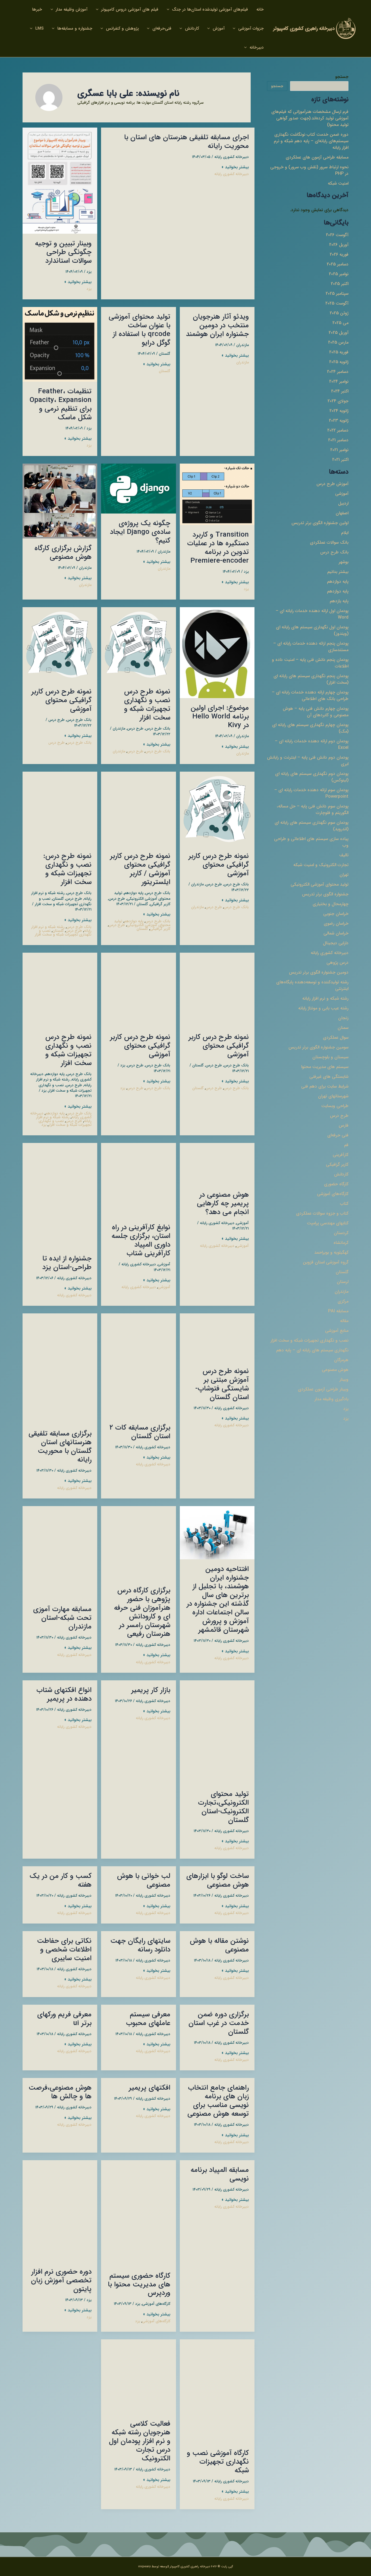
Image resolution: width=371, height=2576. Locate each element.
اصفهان (342, 513)
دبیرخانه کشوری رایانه (330, 953)
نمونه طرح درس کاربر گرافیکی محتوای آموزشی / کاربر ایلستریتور (140, 869)
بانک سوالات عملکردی (329, 542)
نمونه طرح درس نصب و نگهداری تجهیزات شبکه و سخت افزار (147, 705)
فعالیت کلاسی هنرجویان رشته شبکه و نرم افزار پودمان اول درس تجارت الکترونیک (140, 2441)
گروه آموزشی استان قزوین (326, 1262)
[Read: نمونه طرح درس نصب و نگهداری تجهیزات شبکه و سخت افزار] (138, 644)
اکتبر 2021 (340, 460)
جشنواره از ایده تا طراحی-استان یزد (67, 1263)
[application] (169, 9)
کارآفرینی (341, 1155)
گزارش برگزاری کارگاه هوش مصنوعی (63, 553)
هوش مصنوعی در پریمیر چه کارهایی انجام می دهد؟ (223, 1204)
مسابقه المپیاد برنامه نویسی (220, 2174)
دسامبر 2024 (338, 372)
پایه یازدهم (339, 601)
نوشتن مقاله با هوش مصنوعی (219, 1945)
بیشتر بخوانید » (235, 167)
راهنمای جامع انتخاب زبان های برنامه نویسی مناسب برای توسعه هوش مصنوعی (218, 2101)
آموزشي (243, 1223)
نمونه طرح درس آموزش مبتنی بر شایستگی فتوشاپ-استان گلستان (222, 1384)
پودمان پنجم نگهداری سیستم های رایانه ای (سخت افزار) (311, 679)
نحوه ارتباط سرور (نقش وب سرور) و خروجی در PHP (309, 170)
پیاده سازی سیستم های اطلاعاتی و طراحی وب (311, 842)
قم (346, 1145)
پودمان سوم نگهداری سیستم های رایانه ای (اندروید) (312, 826)
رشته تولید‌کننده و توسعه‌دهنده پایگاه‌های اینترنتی (312, 985)
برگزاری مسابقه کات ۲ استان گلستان (140, 1432)
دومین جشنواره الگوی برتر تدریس (319, 972)
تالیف (344, 855)
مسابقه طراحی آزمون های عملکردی (317, 157)
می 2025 (340, 323)
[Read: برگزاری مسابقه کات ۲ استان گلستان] (138, 1365)
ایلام (345, 533)
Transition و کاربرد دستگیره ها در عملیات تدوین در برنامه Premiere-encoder (218, 548)
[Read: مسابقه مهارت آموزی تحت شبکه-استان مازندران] (60, 1552)
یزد (346, 1409)
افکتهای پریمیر (150, 2088)
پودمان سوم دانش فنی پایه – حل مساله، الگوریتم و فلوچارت (313, 809)
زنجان (343, 1018)
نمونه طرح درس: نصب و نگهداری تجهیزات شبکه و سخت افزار (67, 869)
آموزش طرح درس (332, 484)
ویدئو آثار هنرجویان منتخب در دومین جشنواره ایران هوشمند (217, 326)
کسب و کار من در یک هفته (61, 1880)
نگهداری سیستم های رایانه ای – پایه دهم (312, 1350)
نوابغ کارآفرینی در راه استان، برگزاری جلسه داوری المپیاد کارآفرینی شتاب (141, 1241)
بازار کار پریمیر (151, 1690)
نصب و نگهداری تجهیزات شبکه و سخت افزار (309, 1340)
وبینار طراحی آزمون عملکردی (323, 1389)
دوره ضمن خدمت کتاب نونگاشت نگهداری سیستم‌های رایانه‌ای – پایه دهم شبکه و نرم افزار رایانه (311, 141)
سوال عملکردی (336, 1037)
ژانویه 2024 (339, 411)
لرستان (343, 1282)
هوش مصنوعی (335, 1370)
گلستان (342, 1272)
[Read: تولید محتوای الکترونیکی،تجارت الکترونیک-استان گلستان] (217, 1732)
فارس (344, 1125)
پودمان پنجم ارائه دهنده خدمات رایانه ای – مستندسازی (311, 647)
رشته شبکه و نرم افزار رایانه (325, 998)
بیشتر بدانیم (338, 572)
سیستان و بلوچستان (330, 1057)
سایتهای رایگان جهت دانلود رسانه (140, 1945)
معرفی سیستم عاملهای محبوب (148, 2019)
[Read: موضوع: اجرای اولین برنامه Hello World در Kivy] (217, 652)
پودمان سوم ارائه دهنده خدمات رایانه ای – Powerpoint (311, 793)
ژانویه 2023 (339, 421)
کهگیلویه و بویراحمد (331, 1252)
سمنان (343, 1028)
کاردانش (341, 1174)
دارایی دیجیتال (336, 943)
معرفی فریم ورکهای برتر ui (64, 2019)
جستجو (342, 77)
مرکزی (343, 1301)
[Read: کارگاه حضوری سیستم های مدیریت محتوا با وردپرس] (138, 2213)
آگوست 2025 (337, 303)
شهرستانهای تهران (333, 1096)
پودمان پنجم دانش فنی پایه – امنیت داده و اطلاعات (310, 663)
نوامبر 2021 (339, 450)
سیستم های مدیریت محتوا (325, 1067)
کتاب (344, 1204)
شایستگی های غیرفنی (329, 1077)
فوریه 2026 (339, 254)
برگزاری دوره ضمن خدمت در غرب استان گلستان (219, 2023)
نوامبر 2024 (339, 381)
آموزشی (342, 494)
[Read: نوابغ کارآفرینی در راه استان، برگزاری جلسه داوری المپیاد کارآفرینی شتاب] (138, 1180)
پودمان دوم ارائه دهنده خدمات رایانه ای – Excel (312, 744)
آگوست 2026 (337, 235)
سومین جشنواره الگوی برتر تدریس (318, 1047)
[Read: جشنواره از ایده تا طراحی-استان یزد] (60, 1196)
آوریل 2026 (339, 245)
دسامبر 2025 (338, 264)
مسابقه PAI (338, 1311)
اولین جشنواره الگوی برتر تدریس (320, 523)
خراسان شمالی (336, 933)
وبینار (344, 1379)
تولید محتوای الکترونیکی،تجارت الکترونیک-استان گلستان (223, 1807)
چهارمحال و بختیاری (331, 904)
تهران (344, 875)
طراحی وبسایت (335, 1106)
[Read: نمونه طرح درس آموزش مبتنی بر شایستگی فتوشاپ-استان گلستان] (217, 1337)
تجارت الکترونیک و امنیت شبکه (321, 865)
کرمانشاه (341, 1243)
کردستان (341, 1233)
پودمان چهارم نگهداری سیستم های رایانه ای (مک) (310, 728)
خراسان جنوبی (336, 914)
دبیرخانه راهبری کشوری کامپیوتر (304, 28)
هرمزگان (341, 1360)
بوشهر (344, 562)
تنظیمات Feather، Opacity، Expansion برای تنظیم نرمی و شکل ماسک (61, 405)
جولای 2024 (338, 401)
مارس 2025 (338, 342)
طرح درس (339, 1116)
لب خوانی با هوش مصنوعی (144, 1880)
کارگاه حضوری (336, 1184)
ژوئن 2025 (339, 313)
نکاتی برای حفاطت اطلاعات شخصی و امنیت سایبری (64, 1950)
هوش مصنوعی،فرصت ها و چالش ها (60, 2092)
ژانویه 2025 (339, 362)
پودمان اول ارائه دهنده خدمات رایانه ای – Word (312, 614)
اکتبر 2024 (340, 391)
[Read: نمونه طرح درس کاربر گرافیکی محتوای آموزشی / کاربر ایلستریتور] (138, 809)
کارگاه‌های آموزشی (333, 1194)
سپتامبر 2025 (337, 294)
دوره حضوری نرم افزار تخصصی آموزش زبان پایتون (61, 2281)
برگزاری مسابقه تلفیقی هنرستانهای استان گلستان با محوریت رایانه (60, 1447)
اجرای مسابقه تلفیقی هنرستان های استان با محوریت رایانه (186, 142)
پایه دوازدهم (338, 582)
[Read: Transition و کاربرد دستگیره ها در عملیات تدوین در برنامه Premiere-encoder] (217, 494)
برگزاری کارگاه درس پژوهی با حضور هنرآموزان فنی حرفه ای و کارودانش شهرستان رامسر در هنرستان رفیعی (142, 1612)
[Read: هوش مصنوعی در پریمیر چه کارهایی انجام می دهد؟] (217, 1164)
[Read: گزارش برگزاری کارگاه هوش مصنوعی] (60, 501)
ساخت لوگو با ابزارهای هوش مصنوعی (218, 1880)
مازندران (342, 1292)
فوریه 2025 (339, 352)
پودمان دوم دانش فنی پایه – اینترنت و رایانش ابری (308, 761)
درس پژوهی (337, 963)
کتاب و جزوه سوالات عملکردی (322, 1213)
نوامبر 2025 (339, 274)
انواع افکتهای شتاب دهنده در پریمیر (64, 1695)
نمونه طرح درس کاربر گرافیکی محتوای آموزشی (61, 700)
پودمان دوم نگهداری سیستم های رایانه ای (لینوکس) (312, 777)
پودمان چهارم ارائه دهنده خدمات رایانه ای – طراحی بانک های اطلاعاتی (310, 696)
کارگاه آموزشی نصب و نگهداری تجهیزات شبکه (218, 2462)
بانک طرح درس (334, 552)
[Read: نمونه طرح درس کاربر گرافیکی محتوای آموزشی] (60, 644)
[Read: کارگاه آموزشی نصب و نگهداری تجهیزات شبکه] (217, 2391)
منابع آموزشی (337, 1331)
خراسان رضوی (336, 923)
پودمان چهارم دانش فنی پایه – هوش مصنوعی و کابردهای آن (316, 712)
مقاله (344, 1321)
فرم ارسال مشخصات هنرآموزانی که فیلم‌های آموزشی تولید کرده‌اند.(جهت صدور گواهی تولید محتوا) (310, 118)
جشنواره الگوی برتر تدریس (325, 894)
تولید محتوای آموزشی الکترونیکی (320, 884)
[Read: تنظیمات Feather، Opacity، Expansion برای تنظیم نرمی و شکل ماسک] (60, 344)
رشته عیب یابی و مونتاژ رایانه (323, 1008)
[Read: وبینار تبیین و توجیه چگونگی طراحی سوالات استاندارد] (60, 180)
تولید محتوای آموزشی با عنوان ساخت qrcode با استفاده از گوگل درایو (139, 330)
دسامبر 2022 (338, 430)
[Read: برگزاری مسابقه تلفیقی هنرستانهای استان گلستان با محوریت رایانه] (60, 1368)
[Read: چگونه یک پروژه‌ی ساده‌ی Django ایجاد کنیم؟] (138, 488)
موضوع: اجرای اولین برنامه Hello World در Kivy (220, 717)
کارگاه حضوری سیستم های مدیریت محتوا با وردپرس (139, 2285)
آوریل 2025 (339, 333)
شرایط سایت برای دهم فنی (325, 1086)
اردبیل (343, 503)
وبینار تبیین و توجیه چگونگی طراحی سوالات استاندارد (63, 252)
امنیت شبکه (338, 183)
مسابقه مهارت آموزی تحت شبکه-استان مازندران (62, 1618)
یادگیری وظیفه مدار (331, 1399)
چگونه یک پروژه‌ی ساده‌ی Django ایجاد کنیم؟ (140, 532)
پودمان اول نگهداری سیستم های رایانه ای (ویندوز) (312, 630)
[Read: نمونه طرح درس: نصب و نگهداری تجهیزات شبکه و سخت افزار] (60, 809)
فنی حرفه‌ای (338, 1135)
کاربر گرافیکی (337, 1165)
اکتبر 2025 (340, 284)
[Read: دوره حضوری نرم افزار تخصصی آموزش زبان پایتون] (60, 2211)
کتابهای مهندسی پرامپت (328, 1223)
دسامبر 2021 (338, 440)
